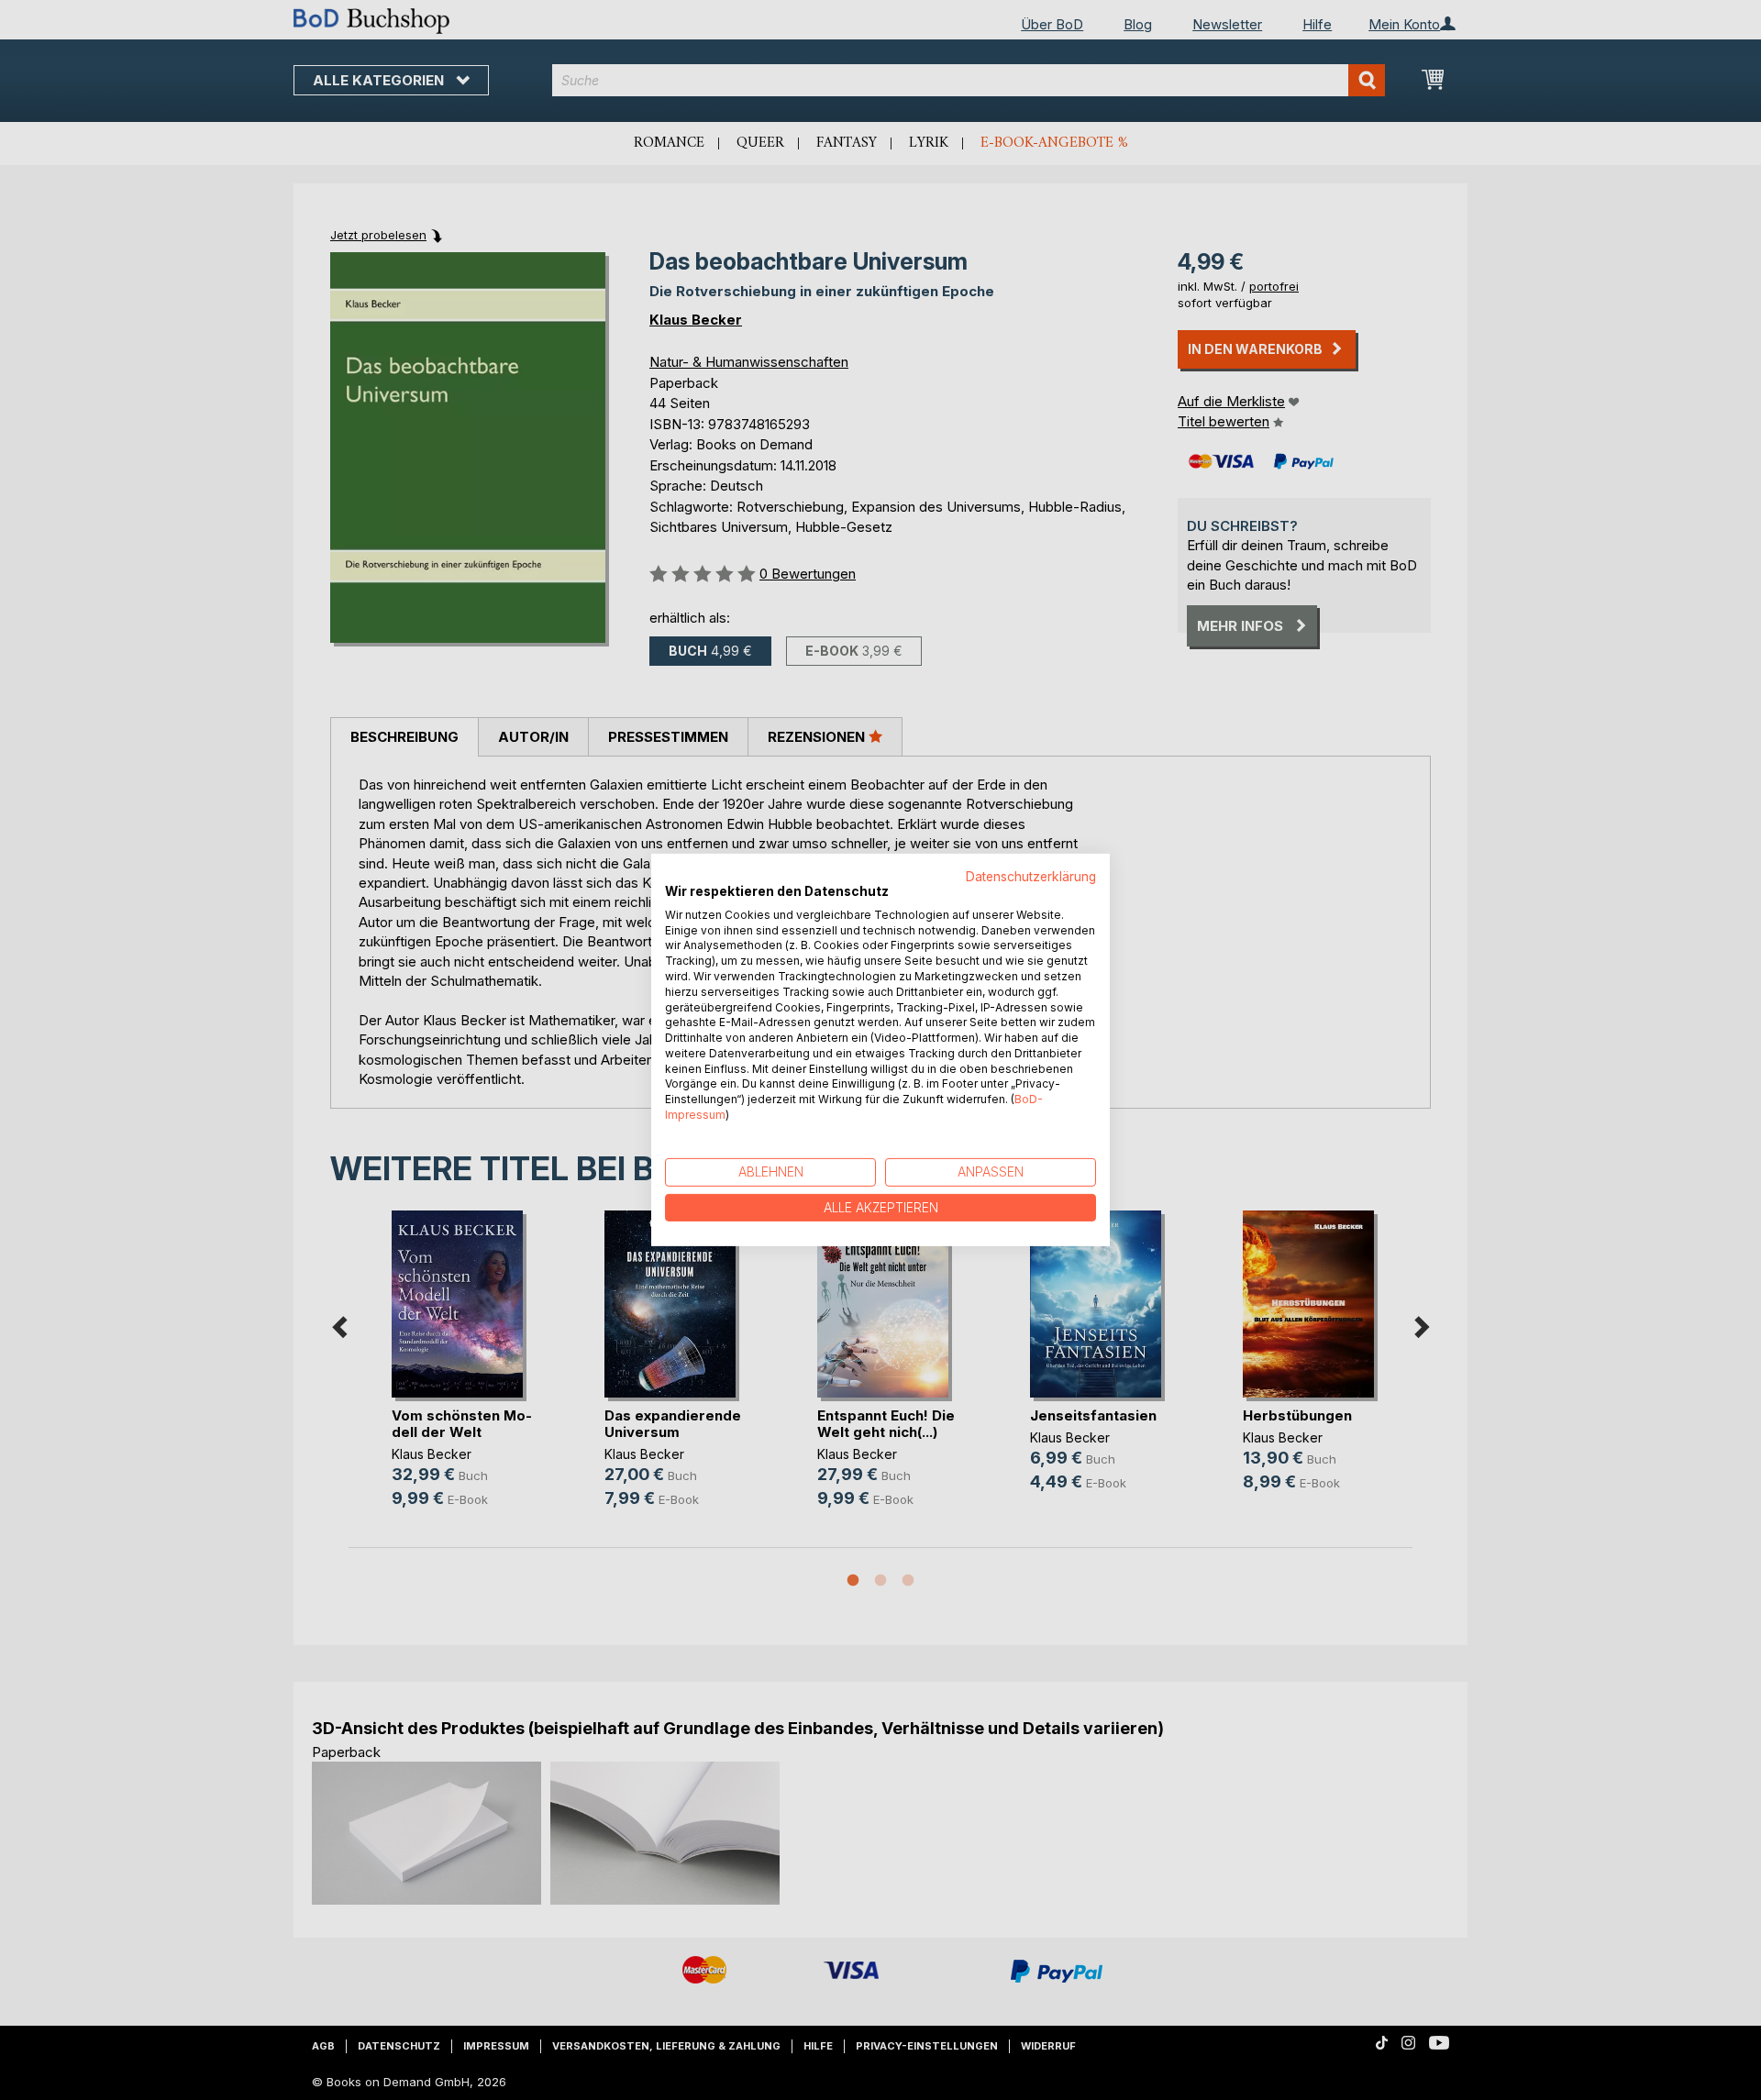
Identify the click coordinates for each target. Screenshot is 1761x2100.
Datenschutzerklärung (1031, 877)
